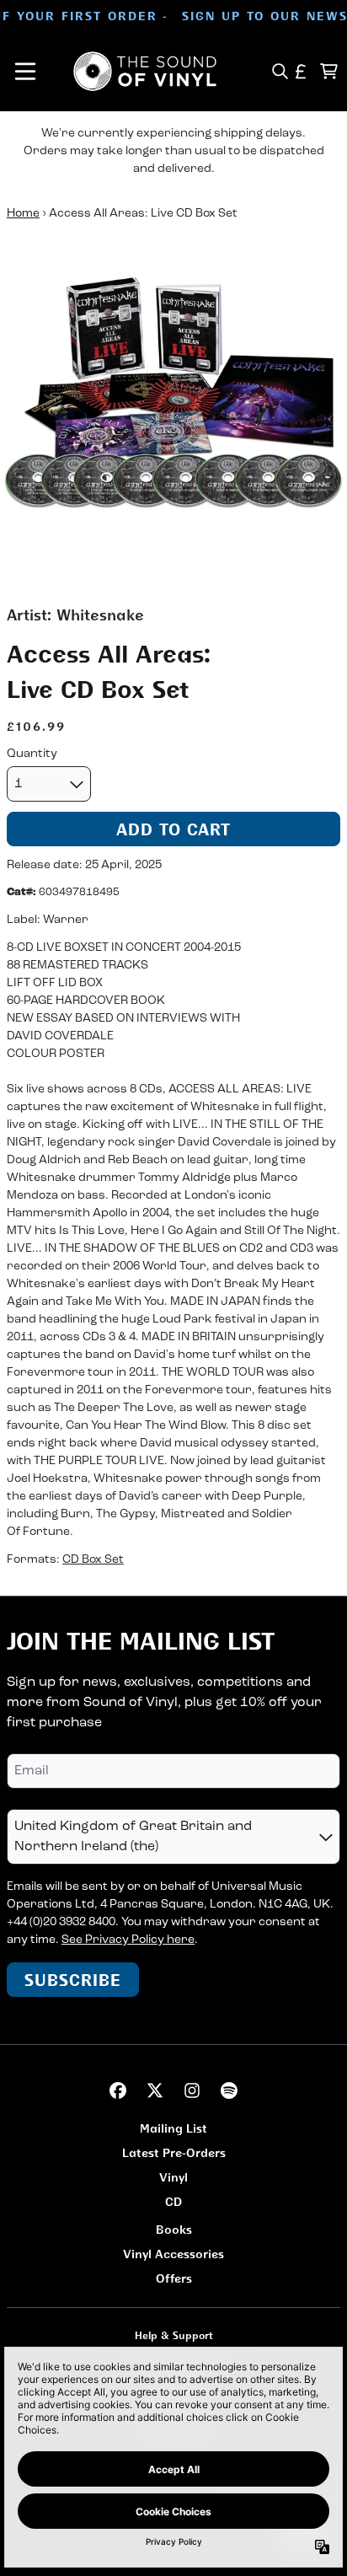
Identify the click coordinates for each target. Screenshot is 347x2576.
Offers (174, 2278)
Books (174, 2229)
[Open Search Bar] (279, 71)
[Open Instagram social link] (192, 2090)
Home (23, 214)
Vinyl (173, 2177)
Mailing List (173, 2128)
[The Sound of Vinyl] (145, 71)
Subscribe (73, 1980)
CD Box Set (93, 1560)
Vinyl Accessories (173, 2254)
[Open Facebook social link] (118, 2090)
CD (173, 2201)
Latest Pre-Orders (174, 2152)
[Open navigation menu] (25, 71)
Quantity (32, 754)
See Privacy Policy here (128, 1940)
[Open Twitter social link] (155, 2090)
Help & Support (174, 2335)
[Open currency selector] (301, 71)
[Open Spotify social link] (229, 2090)
